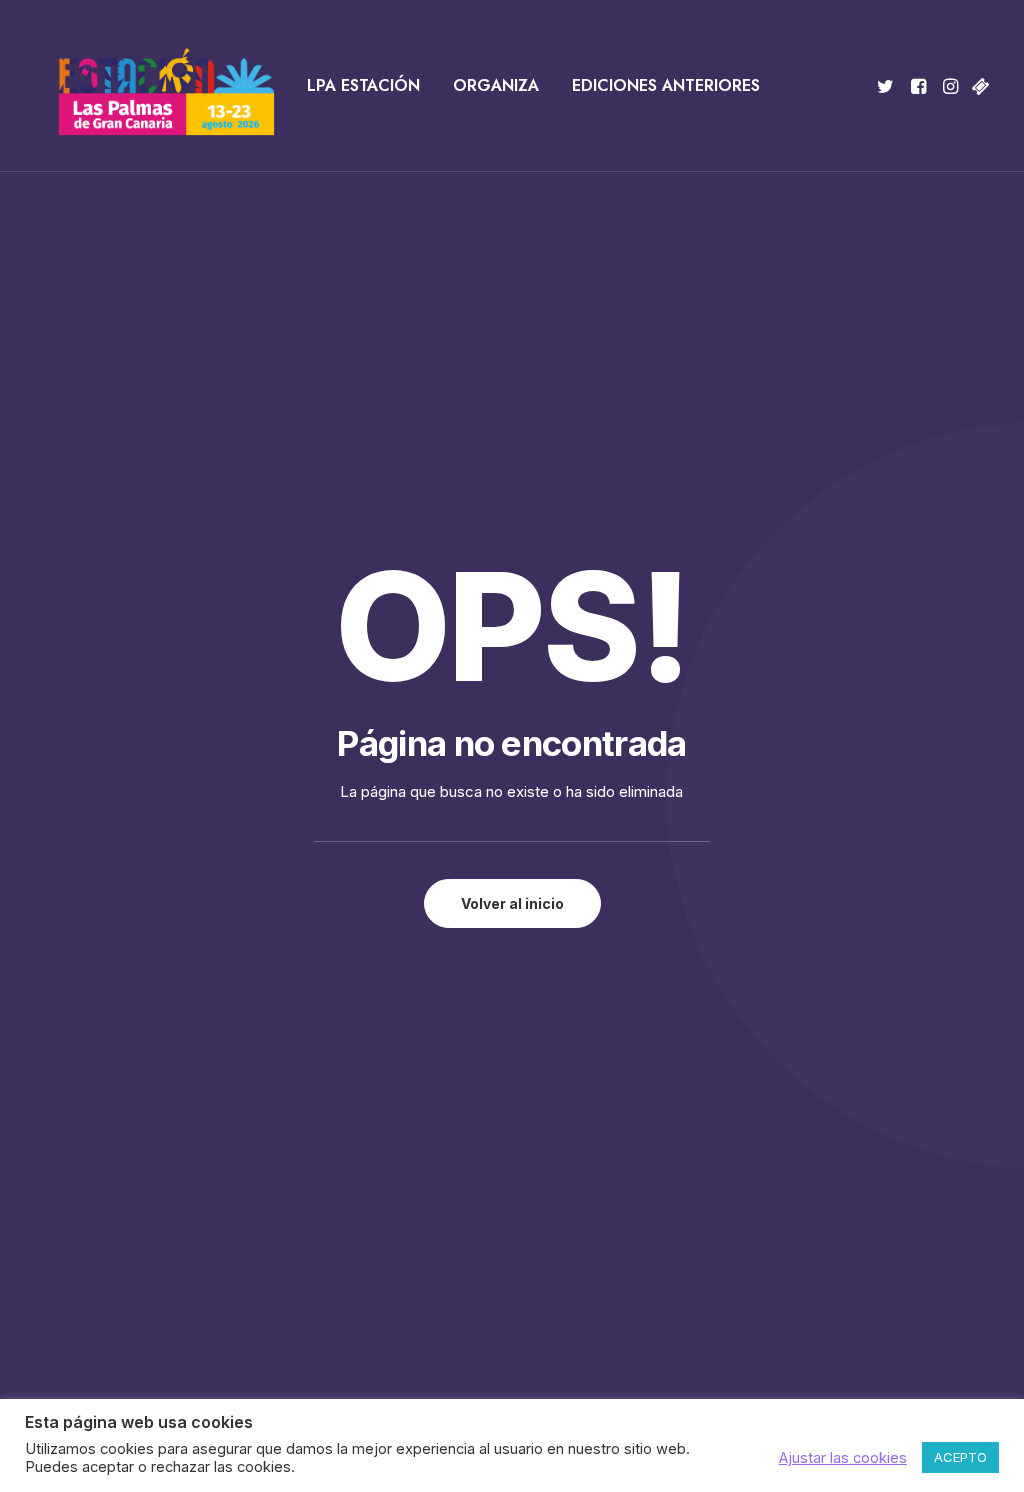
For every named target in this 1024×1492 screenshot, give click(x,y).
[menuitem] (363, 86)
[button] (888, 86)
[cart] (978, 86)
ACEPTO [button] (960, 1457)
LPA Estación (363, 85)
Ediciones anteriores (666, 85)
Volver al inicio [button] (512, 903)
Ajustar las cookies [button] (843, 1458)
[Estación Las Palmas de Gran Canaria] (153, 86)
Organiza (496, 85)
